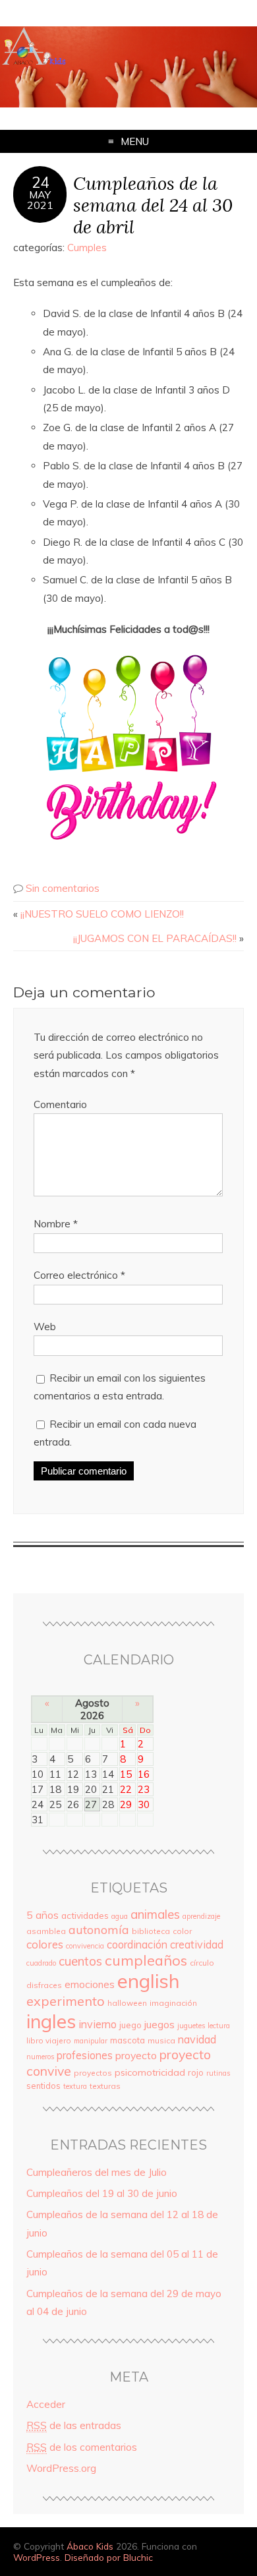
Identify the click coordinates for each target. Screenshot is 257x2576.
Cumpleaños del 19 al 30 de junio (102, 2193)
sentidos (43, 2086)
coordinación (137, 1945)
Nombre (56, 1224)
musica (161, 2040)
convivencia (85, 1946)
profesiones (85, 2055)
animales (155, 1914)
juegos (159, 2024)
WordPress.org (61, 2468)
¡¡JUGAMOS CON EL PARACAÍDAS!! (155, 938)
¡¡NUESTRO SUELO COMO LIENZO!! (102, 914)
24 (40, 183)
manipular (91, 2041)
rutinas (218, 2073)
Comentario (60, 1104)
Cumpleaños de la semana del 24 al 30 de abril (153, 205)
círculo (202, 1963)
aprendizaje (201, 1916)
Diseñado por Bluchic (109, 2557)
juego (130, 2025)
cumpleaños (146, 1960)
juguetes (191, 2026)
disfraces (44, 1985)
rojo (196, 2072)
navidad (197, 2039)
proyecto (136, 2055)
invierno (98, 2024)
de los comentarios (82, 2447)
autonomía (99, 1930)
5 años (43, 1915)
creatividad (197, 1945)
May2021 (40, 200)
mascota (128, 2040)
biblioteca (151, 1931)
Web (45, 1327)
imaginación (173, 2003)
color (182, 1931)
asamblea (46, 1931)
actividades (85, 1915)
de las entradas (74, 2425)
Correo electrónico (79, 1275)
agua (120, 1916)
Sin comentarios (63, 888)
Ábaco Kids (90, 2546)
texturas (105, 2086)
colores (45, 1944)
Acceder (46, 2404)
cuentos (80, 1961)
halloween (127, 2003)
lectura (219, 2026)
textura (75, 2086)
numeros (40, 2057)
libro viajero (49, 2040)
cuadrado (41, 1963)
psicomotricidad (150, 2072)
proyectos (93, 2073)
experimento (66, 2001)
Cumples (87, 248)
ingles (51, 2021)
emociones (90, 1984)
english (149, 1981)
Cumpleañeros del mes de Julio (97, 2172)
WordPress (37, 2557)
